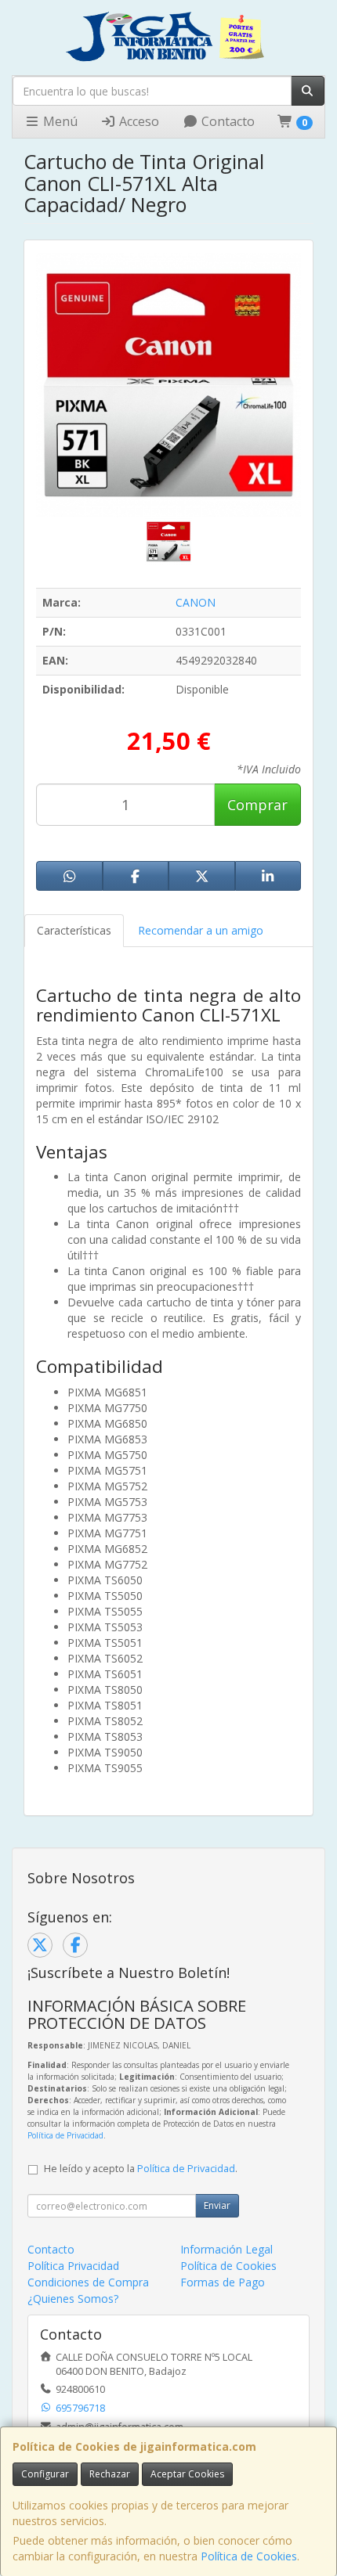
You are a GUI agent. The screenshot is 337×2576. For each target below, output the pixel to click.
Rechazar (110, 2474)
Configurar (45, 2474)
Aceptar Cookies (187, 2474)
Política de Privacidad (65, 2135)
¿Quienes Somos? (73, 2299)
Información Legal (226, 2249)
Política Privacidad (73, 2266)
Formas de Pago (223, 2282)
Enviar (217, 2205)
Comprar (257, 805)
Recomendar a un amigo (201, 930)
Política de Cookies (249, 2556)
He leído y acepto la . (141, 2169)
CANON (196, 602)
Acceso (138, 121)
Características (74, 930)
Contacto (226, 121)
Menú (59, 121)
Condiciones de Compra (88, 2282)
